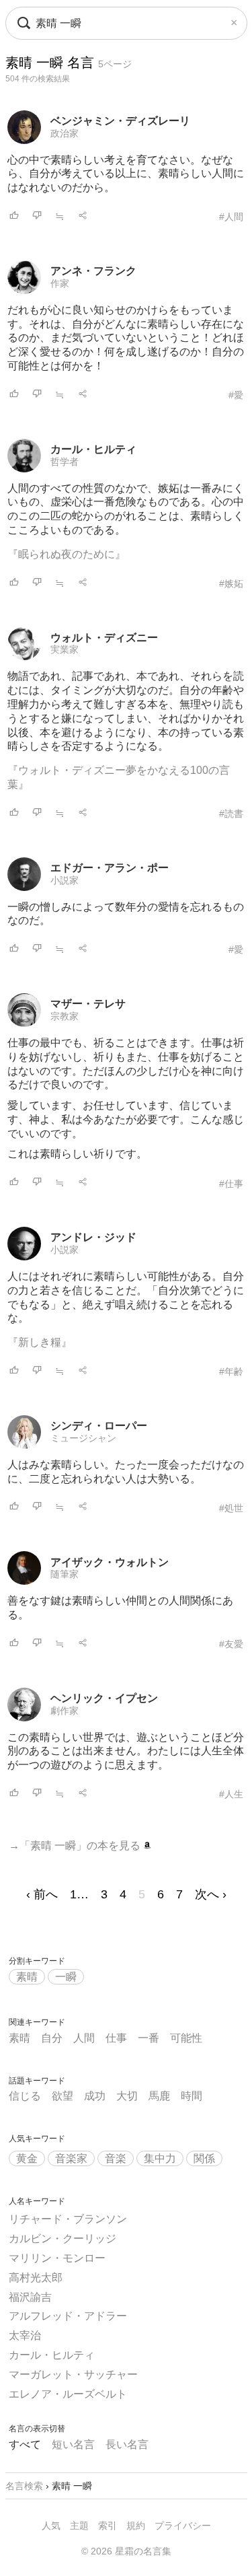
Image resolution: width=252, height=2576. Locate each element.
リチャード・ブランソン (68, 2219)
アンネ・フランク (93, 271)
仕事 (116, 2038)
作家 (60, 283)
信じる (25, 2096)
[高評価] (14, 216)
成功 (95, 2096)
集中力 (160, 2158)
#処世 (231, 1508)
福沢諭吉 (30, 2297)
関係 (204, 2158)
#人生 (231, 1794)
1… (79, 1894)
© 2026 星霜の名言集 (126, 2551)
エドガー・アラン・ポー (110, 868)
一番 (149, 2038)
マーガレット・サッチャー (73, 2374)
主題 (79, 2526)
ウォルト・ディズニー (104, 638)
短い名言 (73, 2444)
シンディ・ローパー (99, 1426)
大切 (127, 2096)
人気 (51, 2526)
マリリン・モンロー (57, 2258)
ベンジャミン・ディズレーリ (120, 121)
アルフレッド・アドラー (68, 2316)
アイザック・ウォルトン (110, 1562)
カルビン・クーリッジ (62, 2239)
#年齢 (231, 1371)
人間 (84, 2038)
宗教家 (65, 1016)
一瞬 (66, 1977)
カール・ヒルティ (93, 449)
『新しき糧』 (40, 1342)
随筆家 (65, 1574)
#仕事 (231, 1184)
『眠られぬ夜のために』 (67, 554)
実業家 (65, 649)
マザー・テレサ (88, 1004)
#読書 (231, 814)
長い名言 (127, 2444)
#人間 (231, 217)
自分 (52, 2038)
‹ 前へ (42, 1894)
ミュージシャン (83, 1438)
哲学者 (65, 462)
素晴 (27, 1977)
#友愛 (231, 1644)
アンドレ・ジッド (93, 1237)
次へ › (211, 1894)
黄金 (27, 2158)
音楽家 (71, 2158)
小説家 (65, 880)
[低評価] (37, 216)
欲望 (62, 2096)
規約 (136, 2526)
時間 (192, 2096)
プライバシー (183, 2526)
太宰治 (25, 2335)
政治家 (65, 133)
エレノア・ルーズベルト (68, 2394)
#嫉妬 (231, 583)
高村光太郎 (36, 2278)
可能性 (186, 2038)
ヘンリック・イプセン (104, 1698)
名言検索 (24, 2486)
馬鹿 (159, 2096)
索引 (108, 2526)
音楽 (116, 2158)
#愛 (236, 395)
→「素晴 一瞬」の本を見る (76, 1846)
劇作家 (65, 1711)
